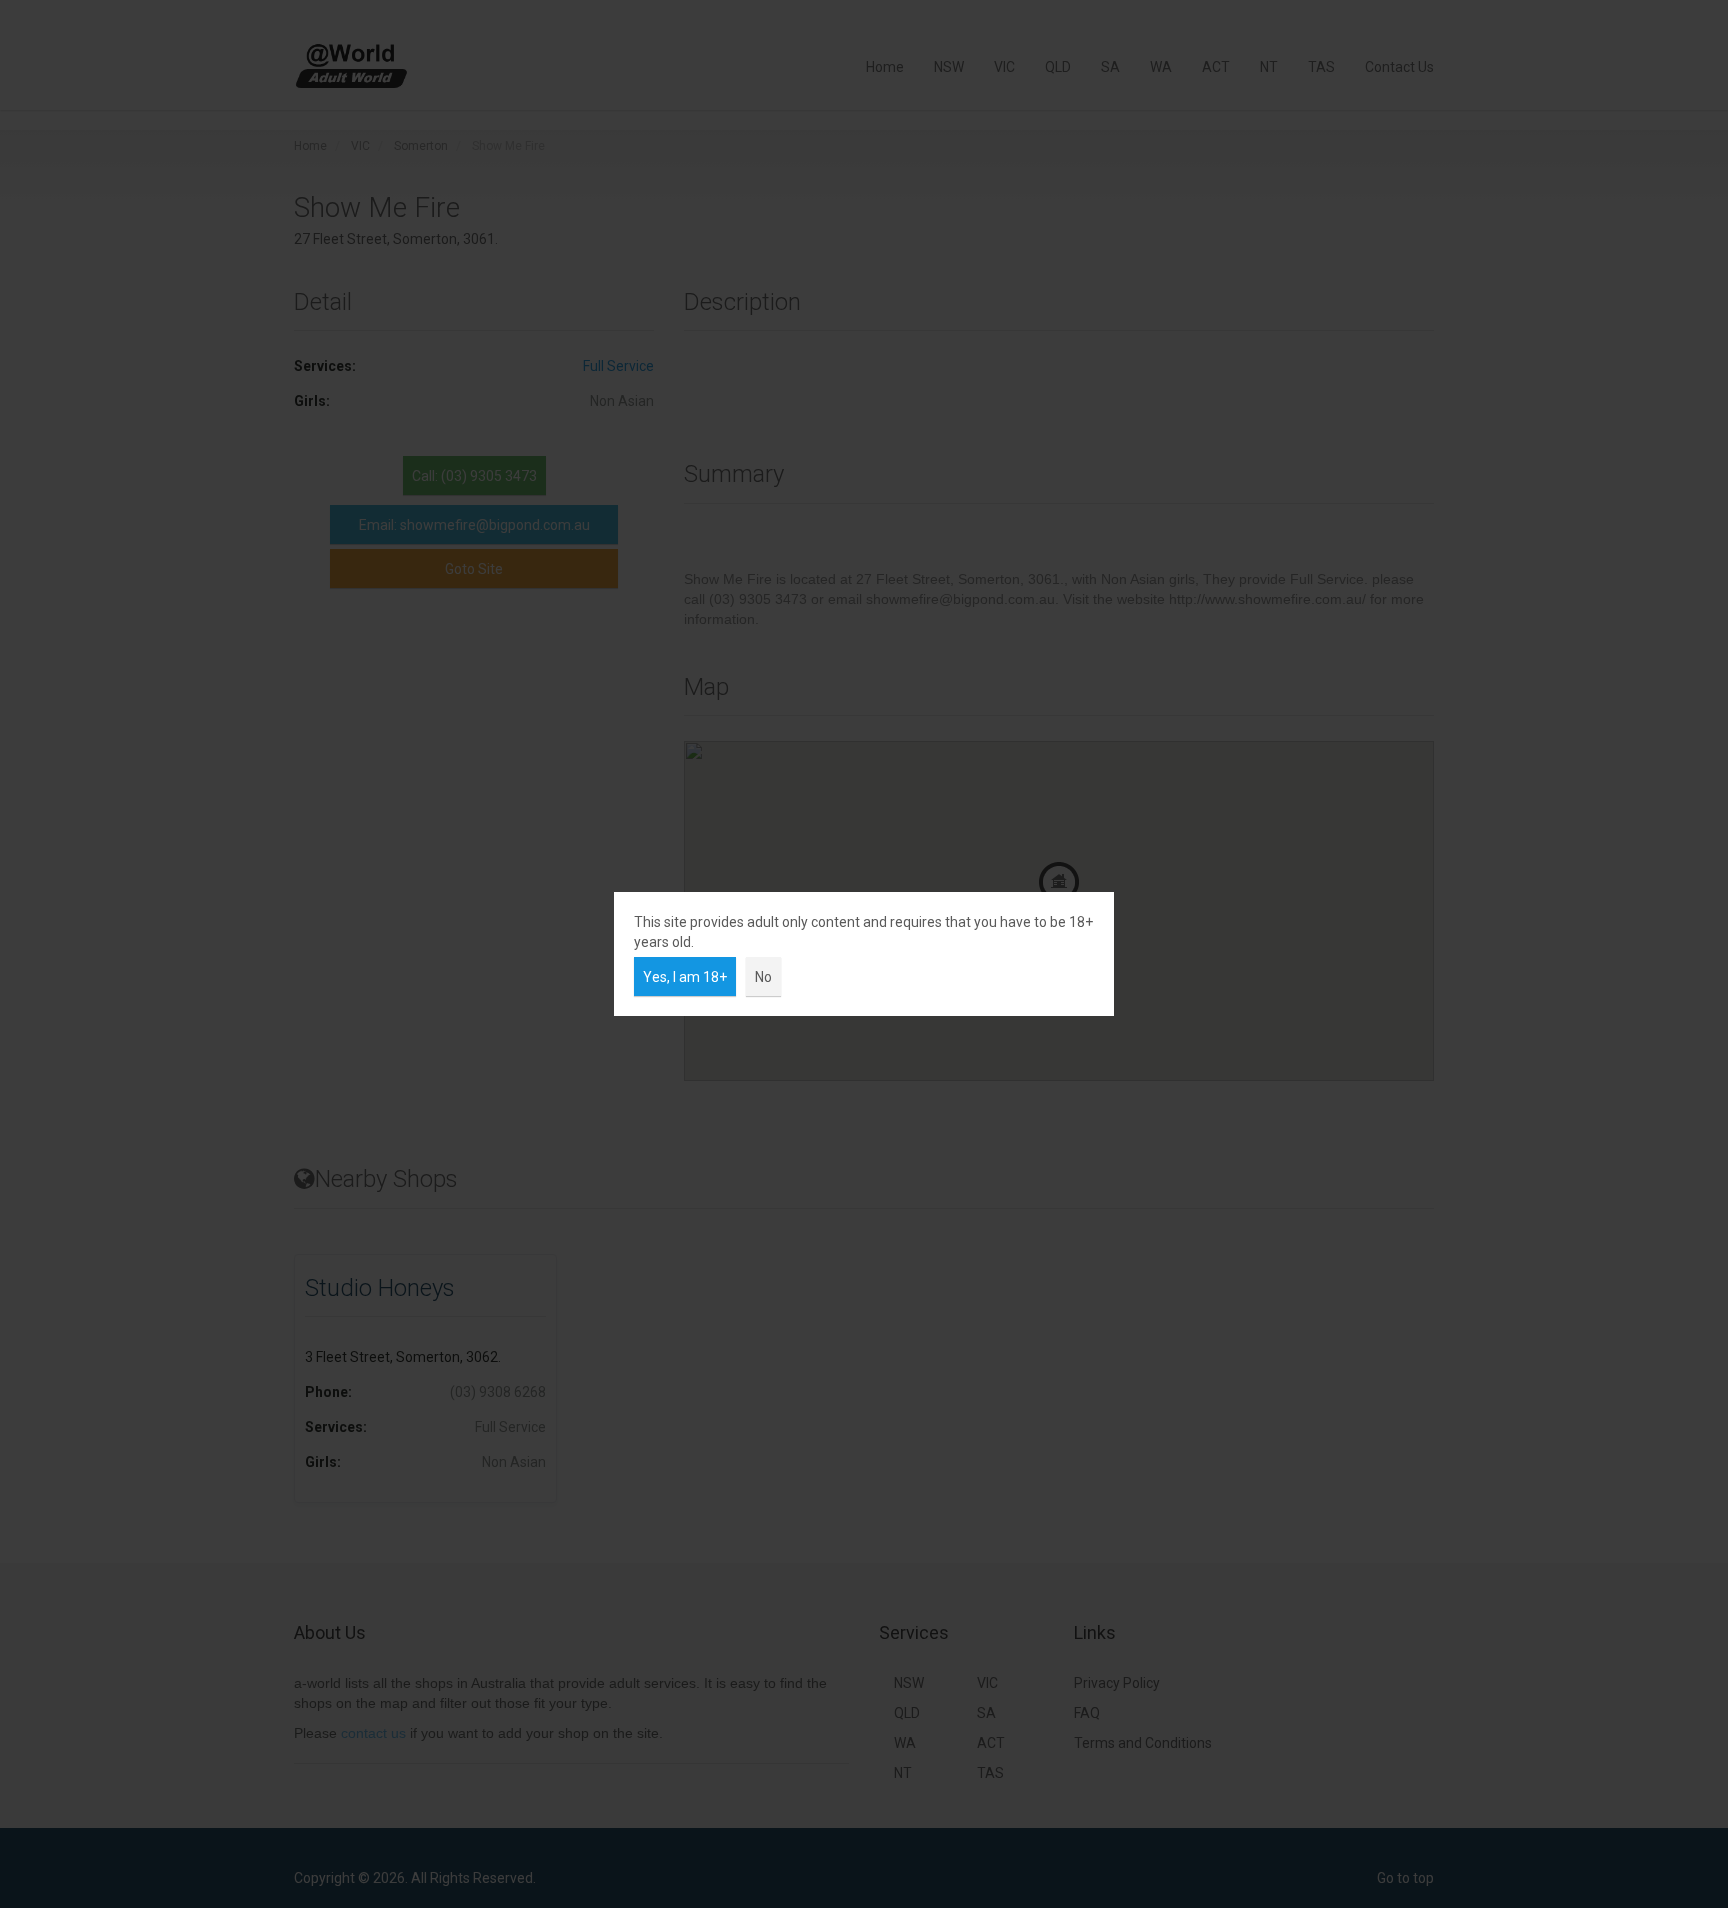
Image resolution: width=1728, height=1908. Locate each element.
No (763, 977)
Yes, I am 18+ (685, 977)
